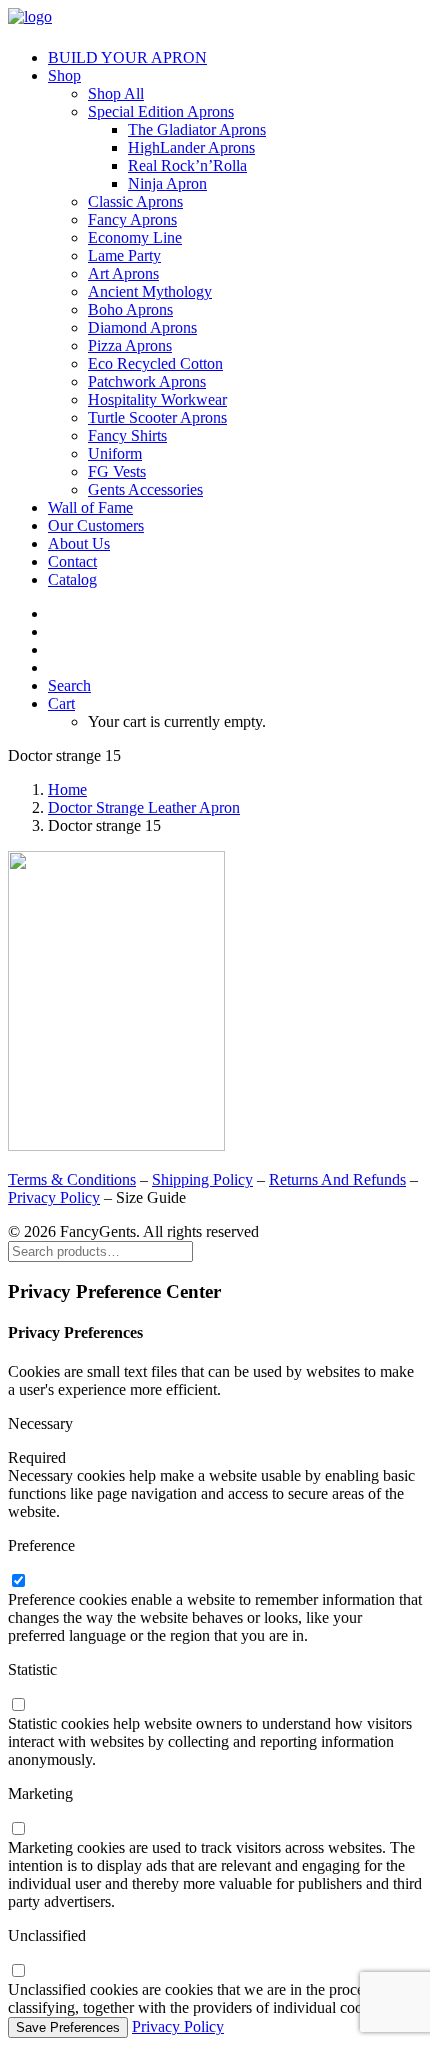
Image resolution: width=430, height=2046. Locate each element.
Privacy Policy (54, 1197)
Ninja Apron (167, 183)
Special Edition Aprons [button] (161, 111)
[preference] (18, 1581)
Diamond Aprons (142, 327)
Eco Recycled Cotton (155, 363)
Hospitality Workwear (157, 399)
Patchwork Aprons (147, 381)
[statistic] (18, 1705)
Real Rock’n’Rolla (187, 165)
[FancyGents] (215, 20)
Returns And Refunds (337, 1179)
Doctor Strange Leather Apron (144, 807)
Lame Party (124, 255)
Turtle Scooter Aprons (157, 417)
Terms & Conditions (72, 1179)
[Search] (100, 1250)
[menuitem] (235, 58)
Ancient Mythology (150, 291)
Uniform (115, 453)
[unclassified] (18, 1971)
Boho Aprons (130, 309)
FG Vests (117, 471)
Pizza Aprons (130, 345)
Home (67, 789)
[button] (69, 685)
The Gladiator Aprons (197, 129)
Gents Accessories (145, 489)
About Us (79, 543)
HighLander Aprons (191, 147)
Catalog (72, 579)
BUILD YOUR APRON (127, 57)
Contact (72, 561)
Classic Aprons (135, 201)
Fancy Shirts (127, 435)
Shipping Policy (202, 1179)
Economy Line (135, 237)
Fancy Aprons (132, 219)
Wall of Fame (90, 507)
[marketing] (18, 1829)
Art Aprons (123, 273)
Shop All (116, 93)
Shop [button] (64, 75)
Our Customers (96, 525)
